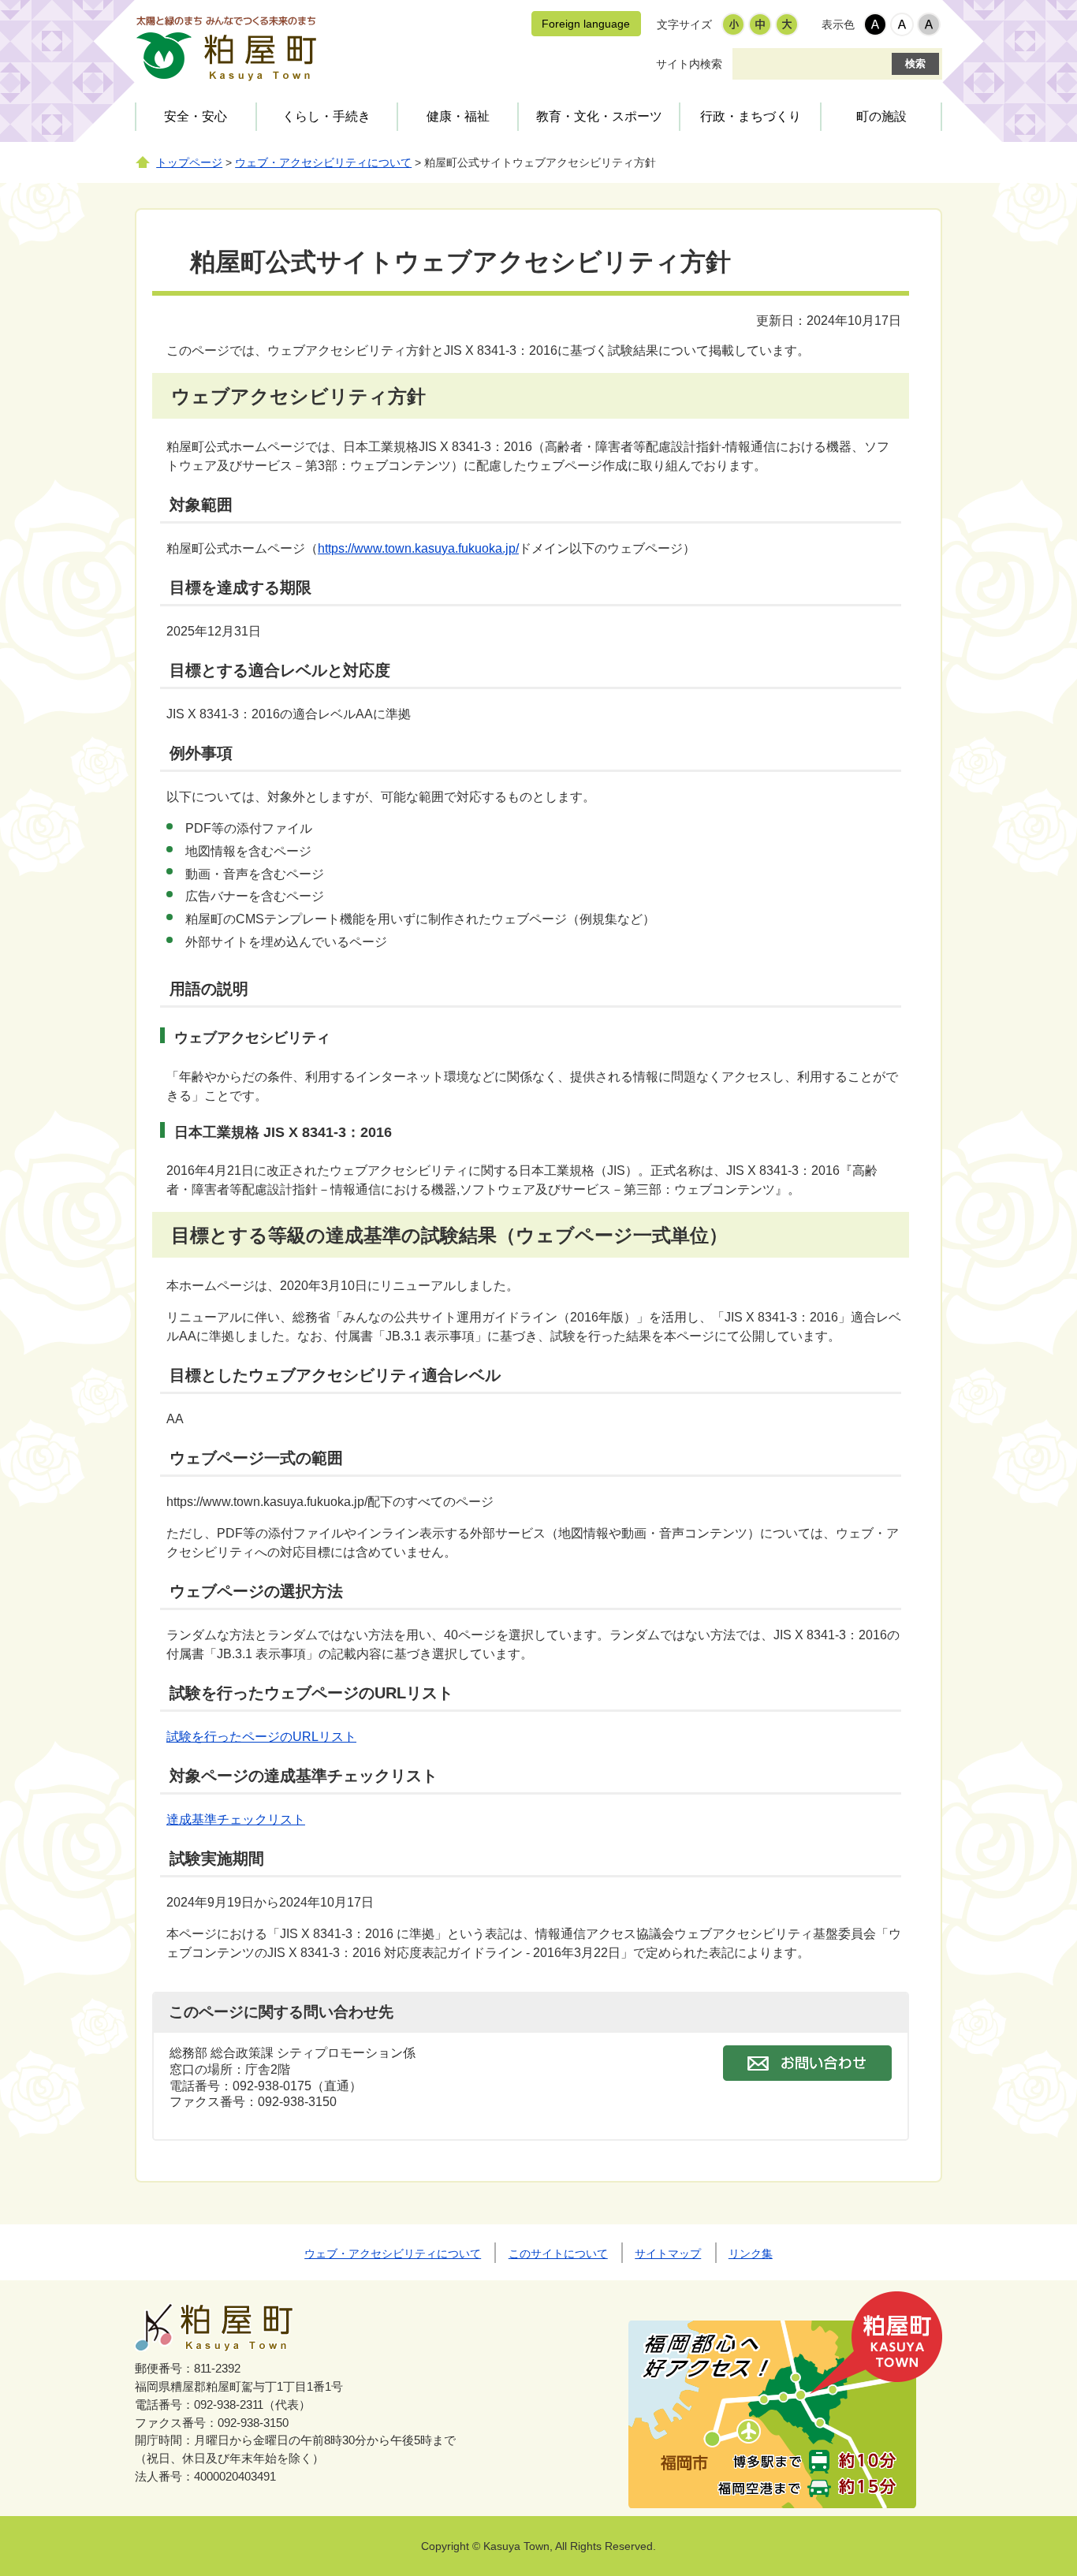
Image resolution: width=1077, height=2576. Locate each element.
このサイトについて (558, 2254)
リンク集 (751, 2254)
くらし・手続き (326, 116)
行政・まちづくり (751, 116)
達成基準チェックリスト (236, 1819)
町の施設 (881, 116)
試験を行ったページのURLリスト (261, 1737)
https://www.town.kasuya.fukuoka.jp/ (418, 548)
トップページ (189, 163)
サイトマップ (668, 2254)
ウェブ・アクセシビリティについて (323, 163)
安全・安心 (196, 116)
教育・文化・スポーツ (599, 116)
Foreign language (586, 24)
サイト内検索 (689, 64)
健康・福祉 (458, 116)
